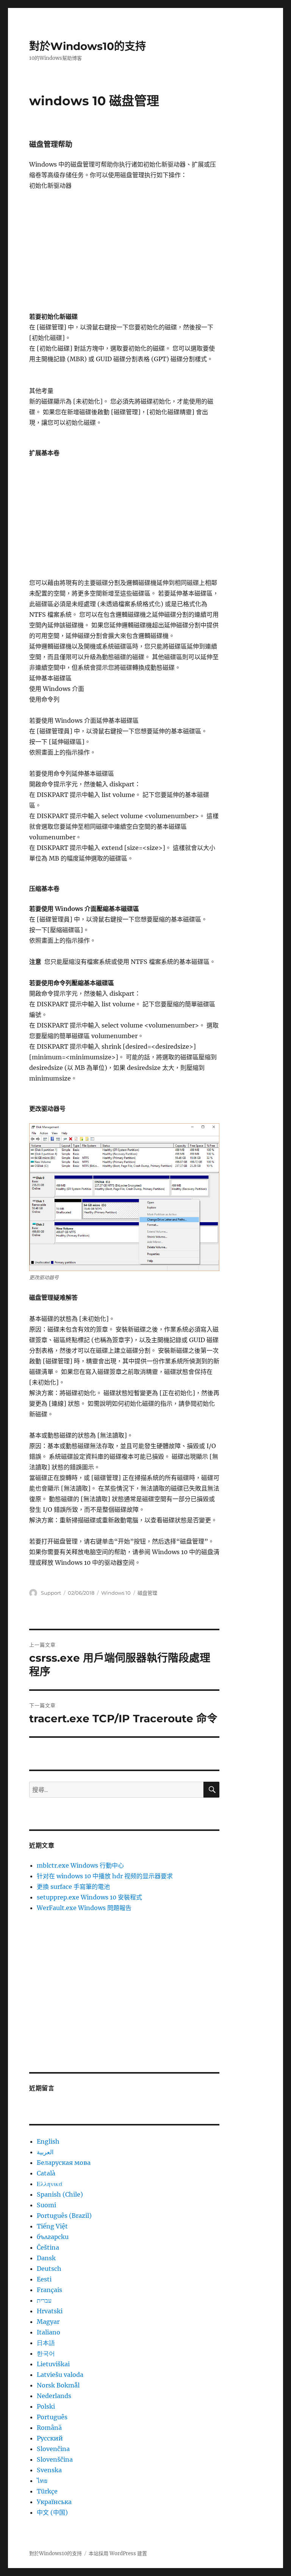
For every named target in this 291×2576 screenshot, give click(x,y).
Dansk (46, 2258)
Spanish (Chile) (60, 2194)
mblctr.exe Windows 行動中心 (80, 1865)
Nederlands (54, 2396)
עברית (44, 2300)
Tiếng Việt (52, 2226)
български (53, 2237)
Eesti (44, 2279)
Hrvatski (50, 2311)
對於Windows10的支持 (88, 46)
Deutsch (49, 2269)
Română (49, 2428)
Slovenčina (53, 2449)
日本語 (46, 2343)
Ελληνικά (50, 2184)
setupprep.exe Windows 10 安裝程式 (89, 1897)
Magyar (48, 2322)
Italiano (48, 2332)
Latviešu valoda (60, 2375)
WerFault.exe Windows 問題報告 (84, 1908)
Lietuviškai (53, 2364)
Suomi (46, 2205)
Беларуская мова (64, 2163)
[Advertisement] (126, 255)
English (48, 2141)
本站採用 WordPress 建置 (118, 2553)
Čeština (48, 2247)
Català (46, 2173)
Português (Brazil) (64, 2216)
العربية (45, 2152)
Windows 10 (116, 1593)
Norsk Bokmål (58, 2385)
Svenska (49, 2470)
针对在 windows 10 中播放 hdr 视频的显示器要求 (105, 1876)
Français (49, 2290)
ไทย (42, 2481)
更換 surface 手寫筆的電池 (73, 1887)
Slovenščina (55, 2459)
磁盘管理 (147, 1593)
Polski (46, 2406)
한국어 (46, 2353)
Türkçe (47, 2491)
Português (52, 2417)
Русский (50, 2438)
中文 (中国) (52, 2512)
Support (51, 1593)
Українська (54, 2502)
